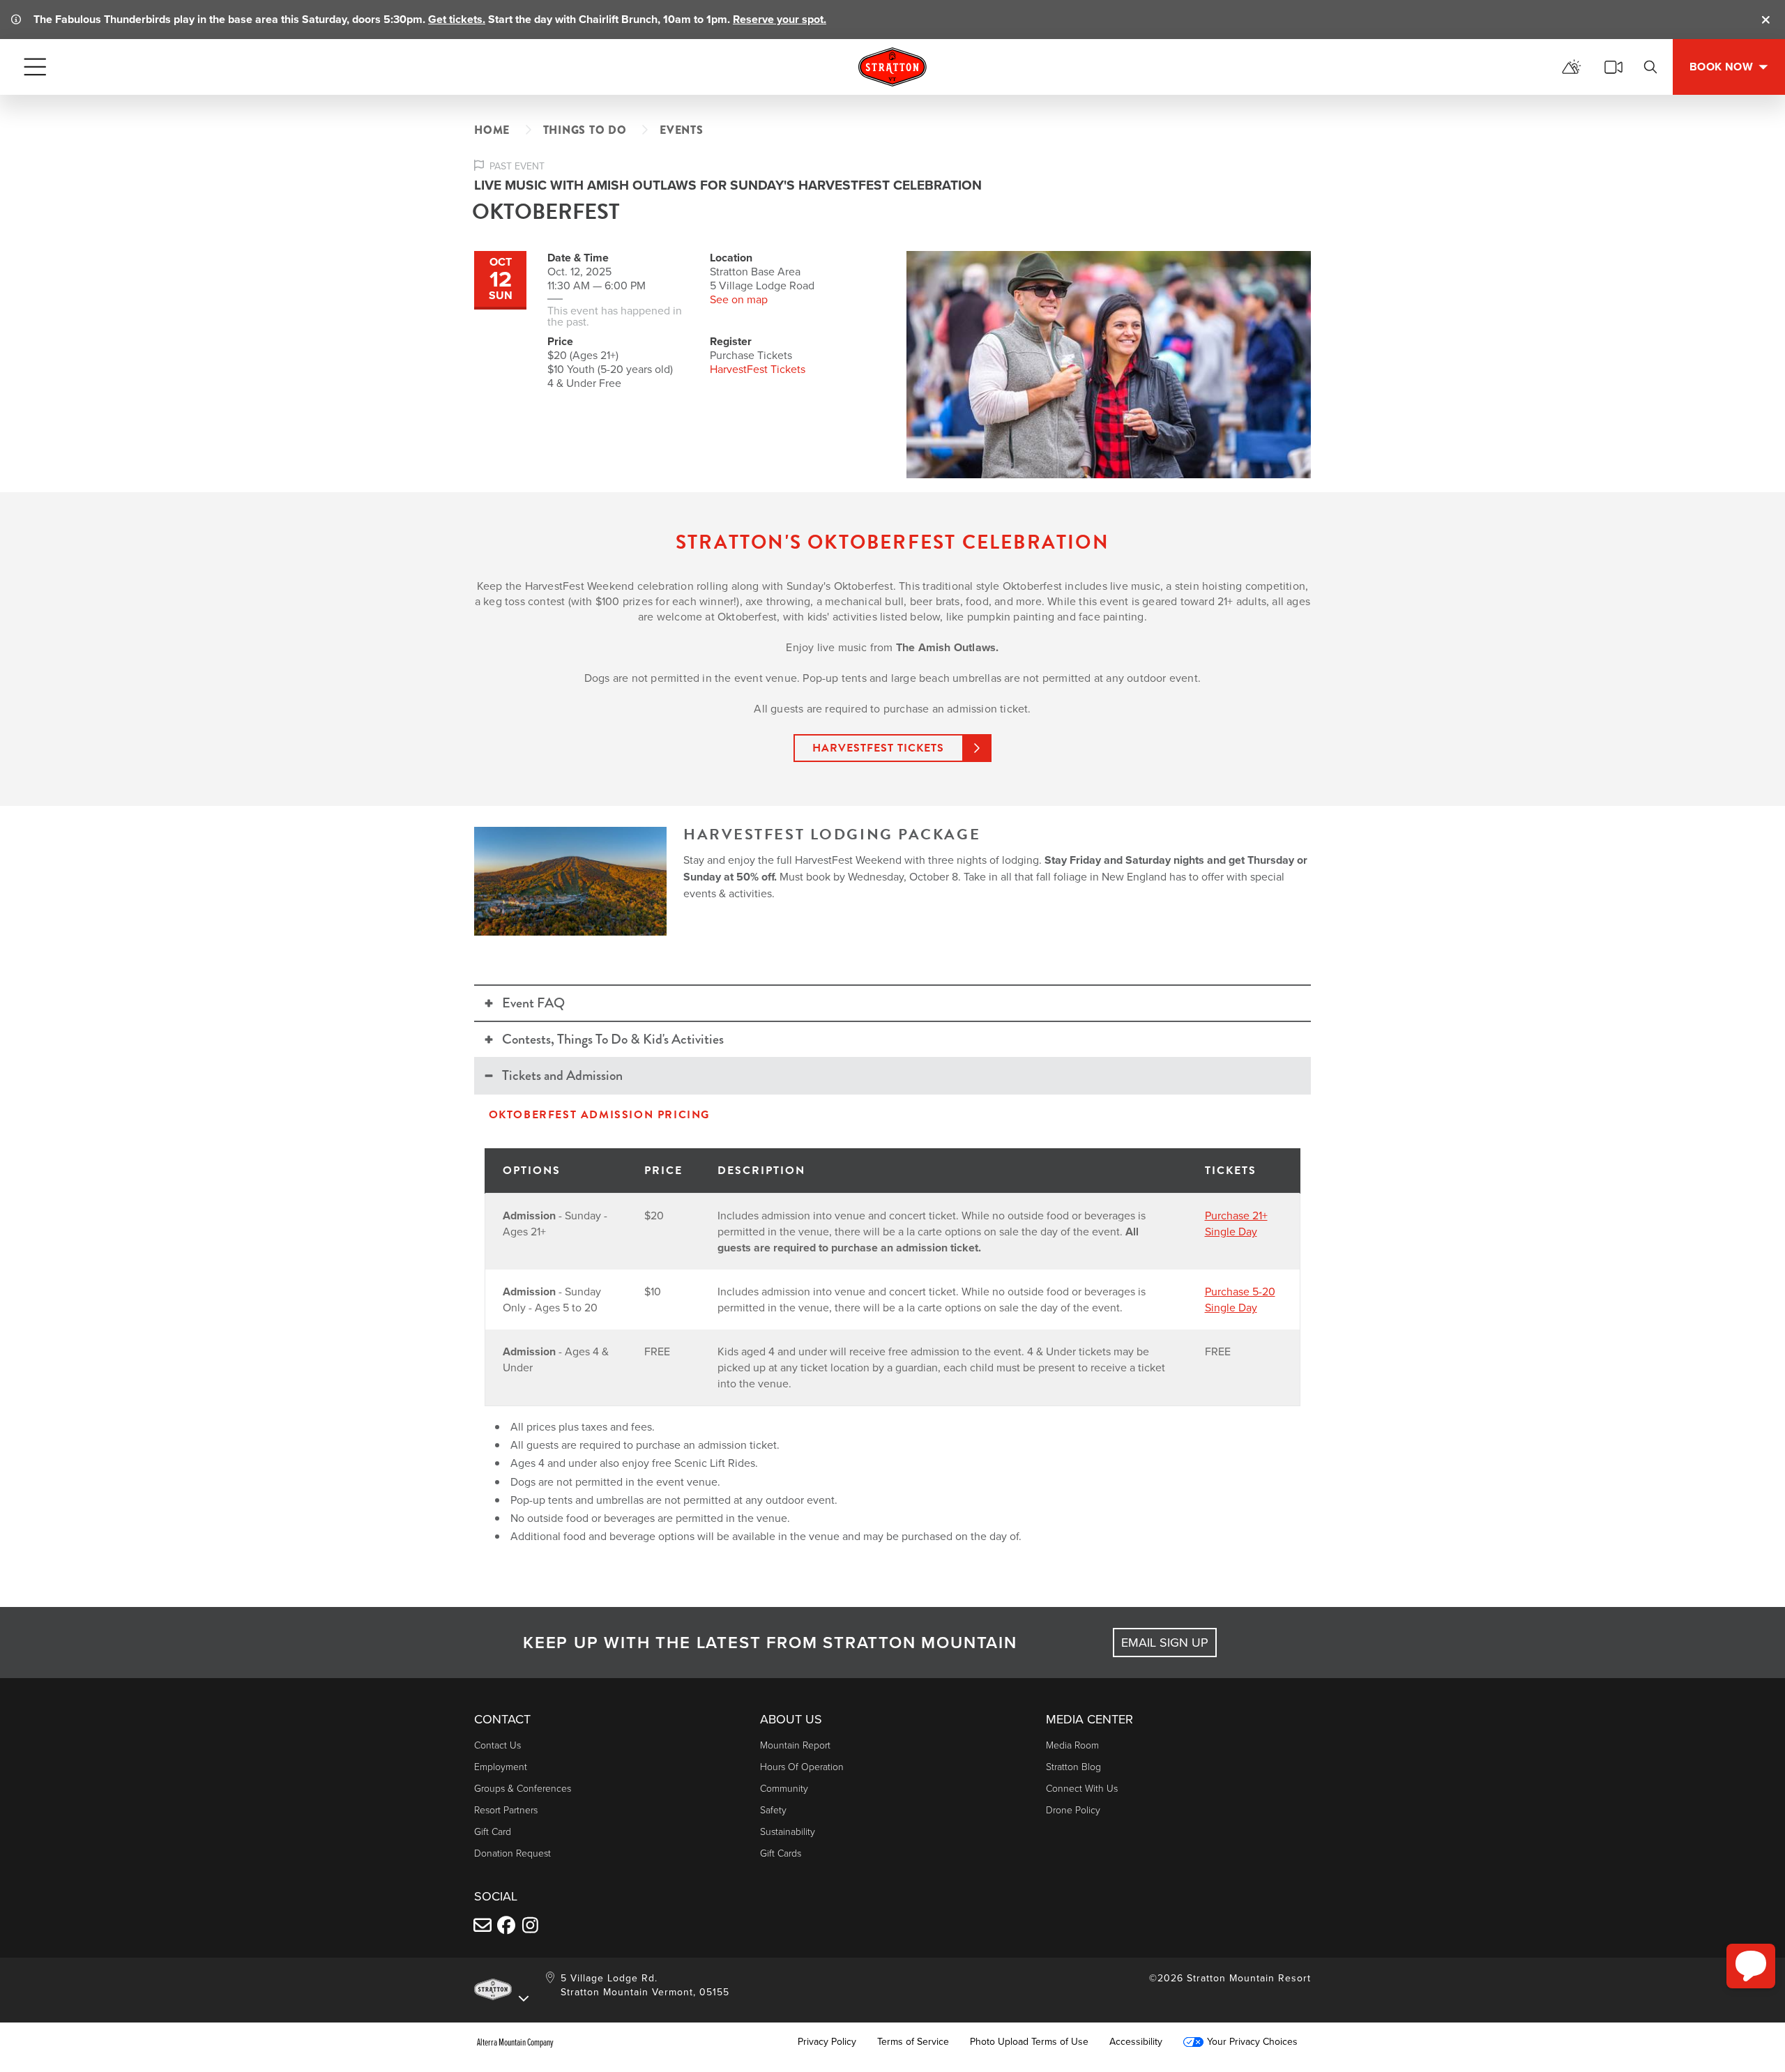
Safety (773, 1810)
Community (784, 1789)
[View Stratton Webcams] (1613, 67)
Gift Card (493, 1832)
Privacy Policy (827, 2042)
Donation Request (512, 1853)
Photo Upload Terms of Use (1029, 2042)
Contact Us (497, 1745)
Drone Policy (1073, 1810)
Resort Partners (506, 1810)
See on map (739, 299)
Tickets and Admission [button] (562, 1075)
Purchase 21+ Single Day (1236, 1224)
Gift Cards (781, 1853)
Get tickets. (457, 19)
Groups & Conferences (523, 1789)
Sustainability (788, 1832)
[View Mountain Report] (1572, 67)
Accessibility (1136, 2042)
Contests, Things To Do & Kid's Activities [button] (613, 1039)
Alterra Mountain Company (515, 2042)
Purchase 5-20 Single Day (1240, 1300)
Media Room (1072, 1745)
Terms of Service (913, 2042)
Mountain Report (795, 1745)
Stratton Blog (1073, 1767)
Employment (501, 1767)
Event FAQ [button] (533, 1003)
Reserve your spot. (780, 19)
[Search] (1650, 67)
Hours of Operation (802, 1767)
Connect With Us (1082, 1789)
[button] (1751, 1966)
